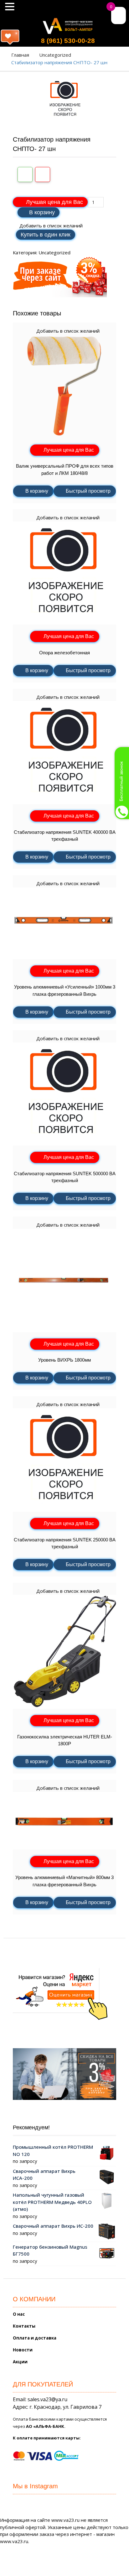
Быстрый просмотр (88, 491)
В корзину (42, 212)
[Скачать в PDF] (43, 174)
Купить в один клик (46, 235)
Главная (20, 55)
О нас (19, 2314)
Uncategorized (55, 55)
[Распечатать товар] (25, 174)
